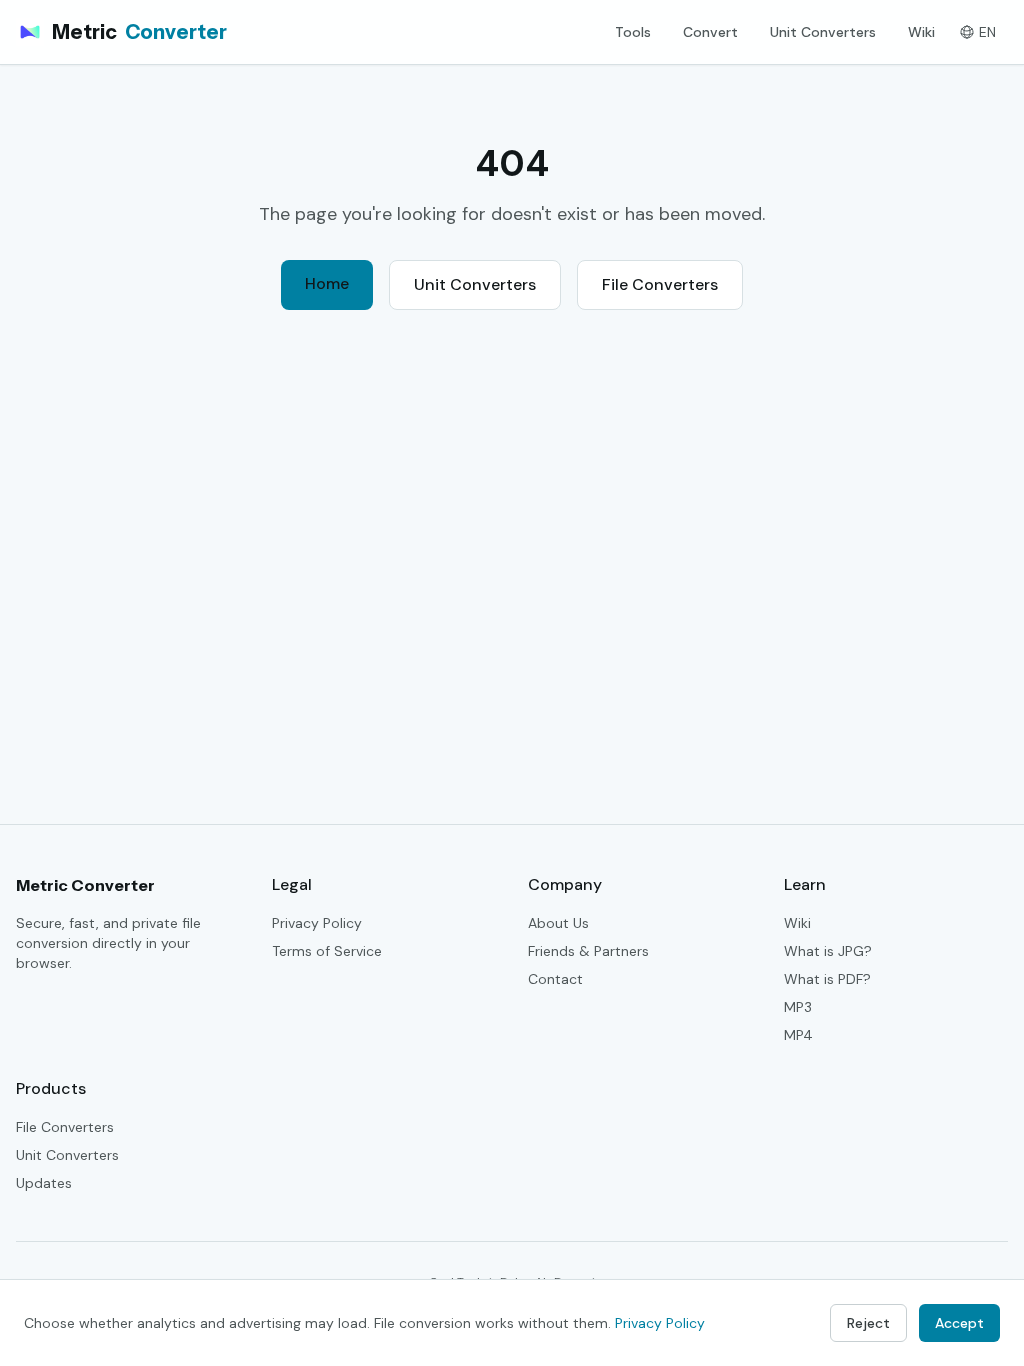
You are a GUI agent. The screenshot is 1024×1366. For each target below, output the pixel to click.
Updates (44, 1183)
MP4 (798, 1035)
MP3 (798, 1007)
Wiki (921, 32)
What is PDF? (827, 979)
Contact (555, 979)
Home (327, 283)
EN (987, 32)
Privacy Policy (317, 923)
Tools (633, 32)
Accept (959, 1323)
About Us (558, 923)
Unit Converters (823, 32)
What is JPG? (828, 951)
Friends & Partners (588, 951)
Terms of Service (327, 951)
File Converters (660, 284)
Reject (868, 1323)
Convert (710, 32)
